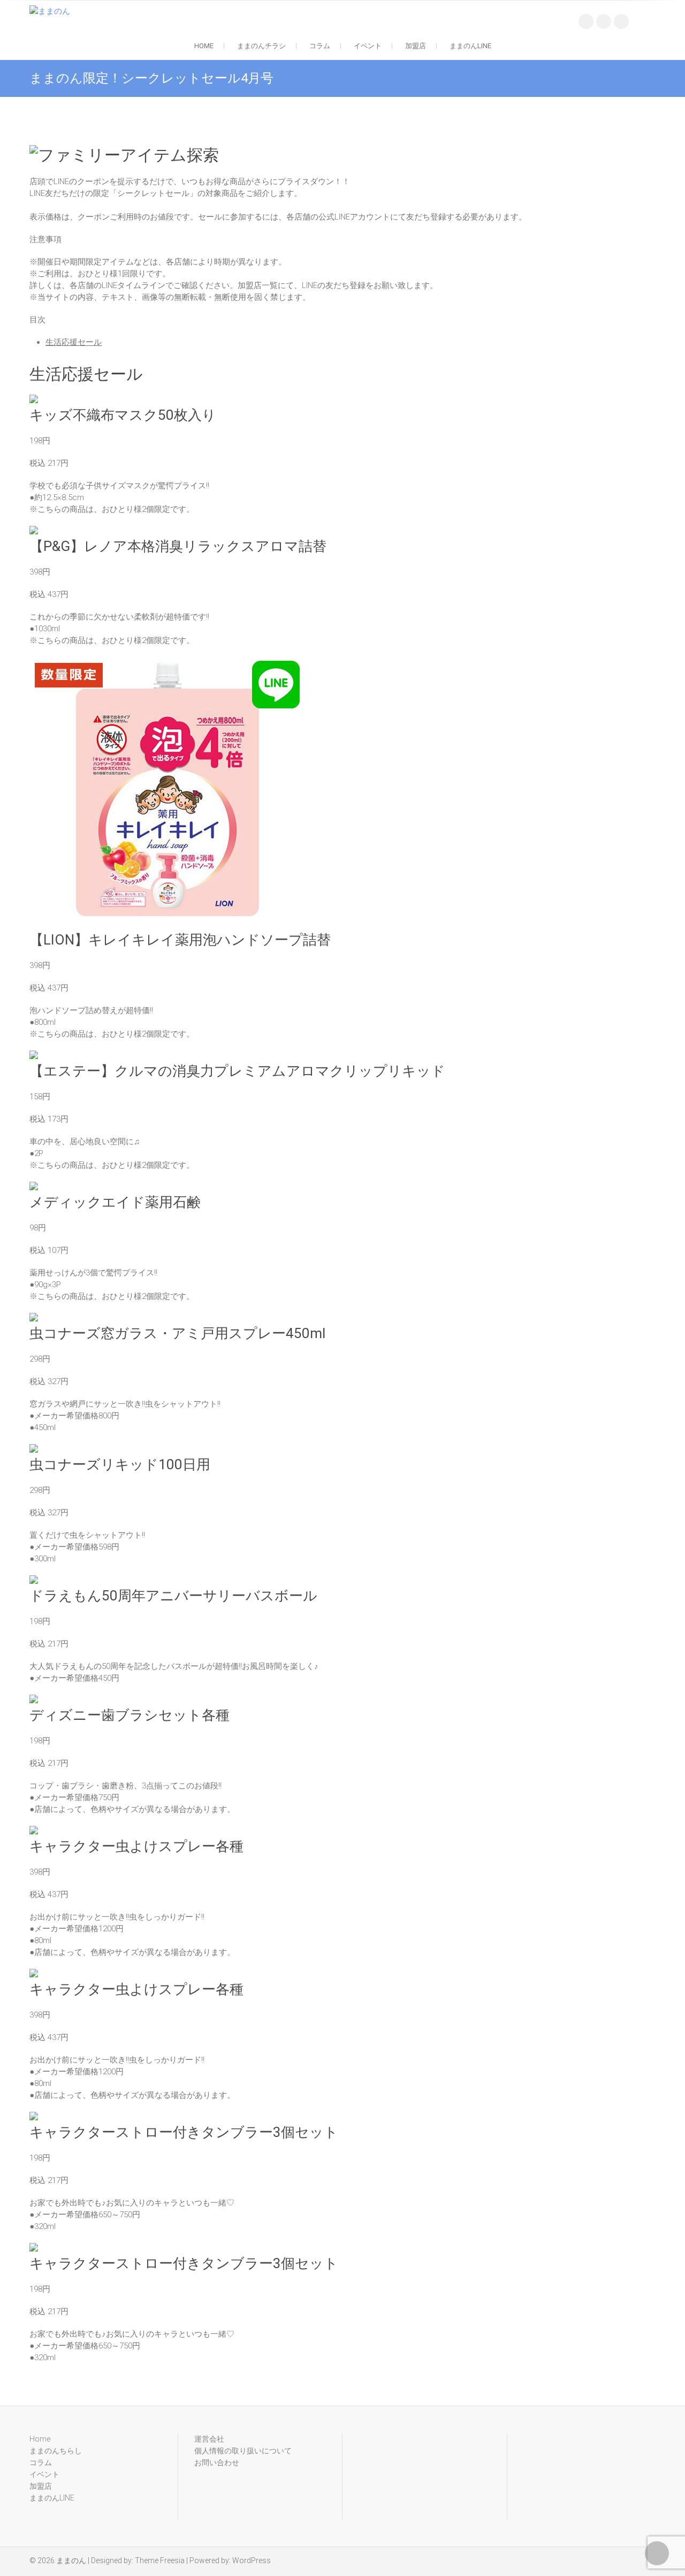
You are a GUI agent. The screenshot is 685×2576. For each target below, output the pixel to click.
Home (204, 46)
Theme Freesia (160, 2560)
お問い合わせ (217, 2462)
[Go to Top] (657, 2553)
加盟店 (416, 46)
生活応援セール (74, 342)
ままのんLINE (470, 46)
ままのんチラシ (261, 46)
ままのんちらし (56, 2451)
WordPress (252, 2560)
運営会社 (209, 2439)
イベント (368, 46)
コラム (320, 46)
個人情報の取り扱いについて (243, 2451)
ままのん (71, 2560)
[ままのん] (52, 11)
